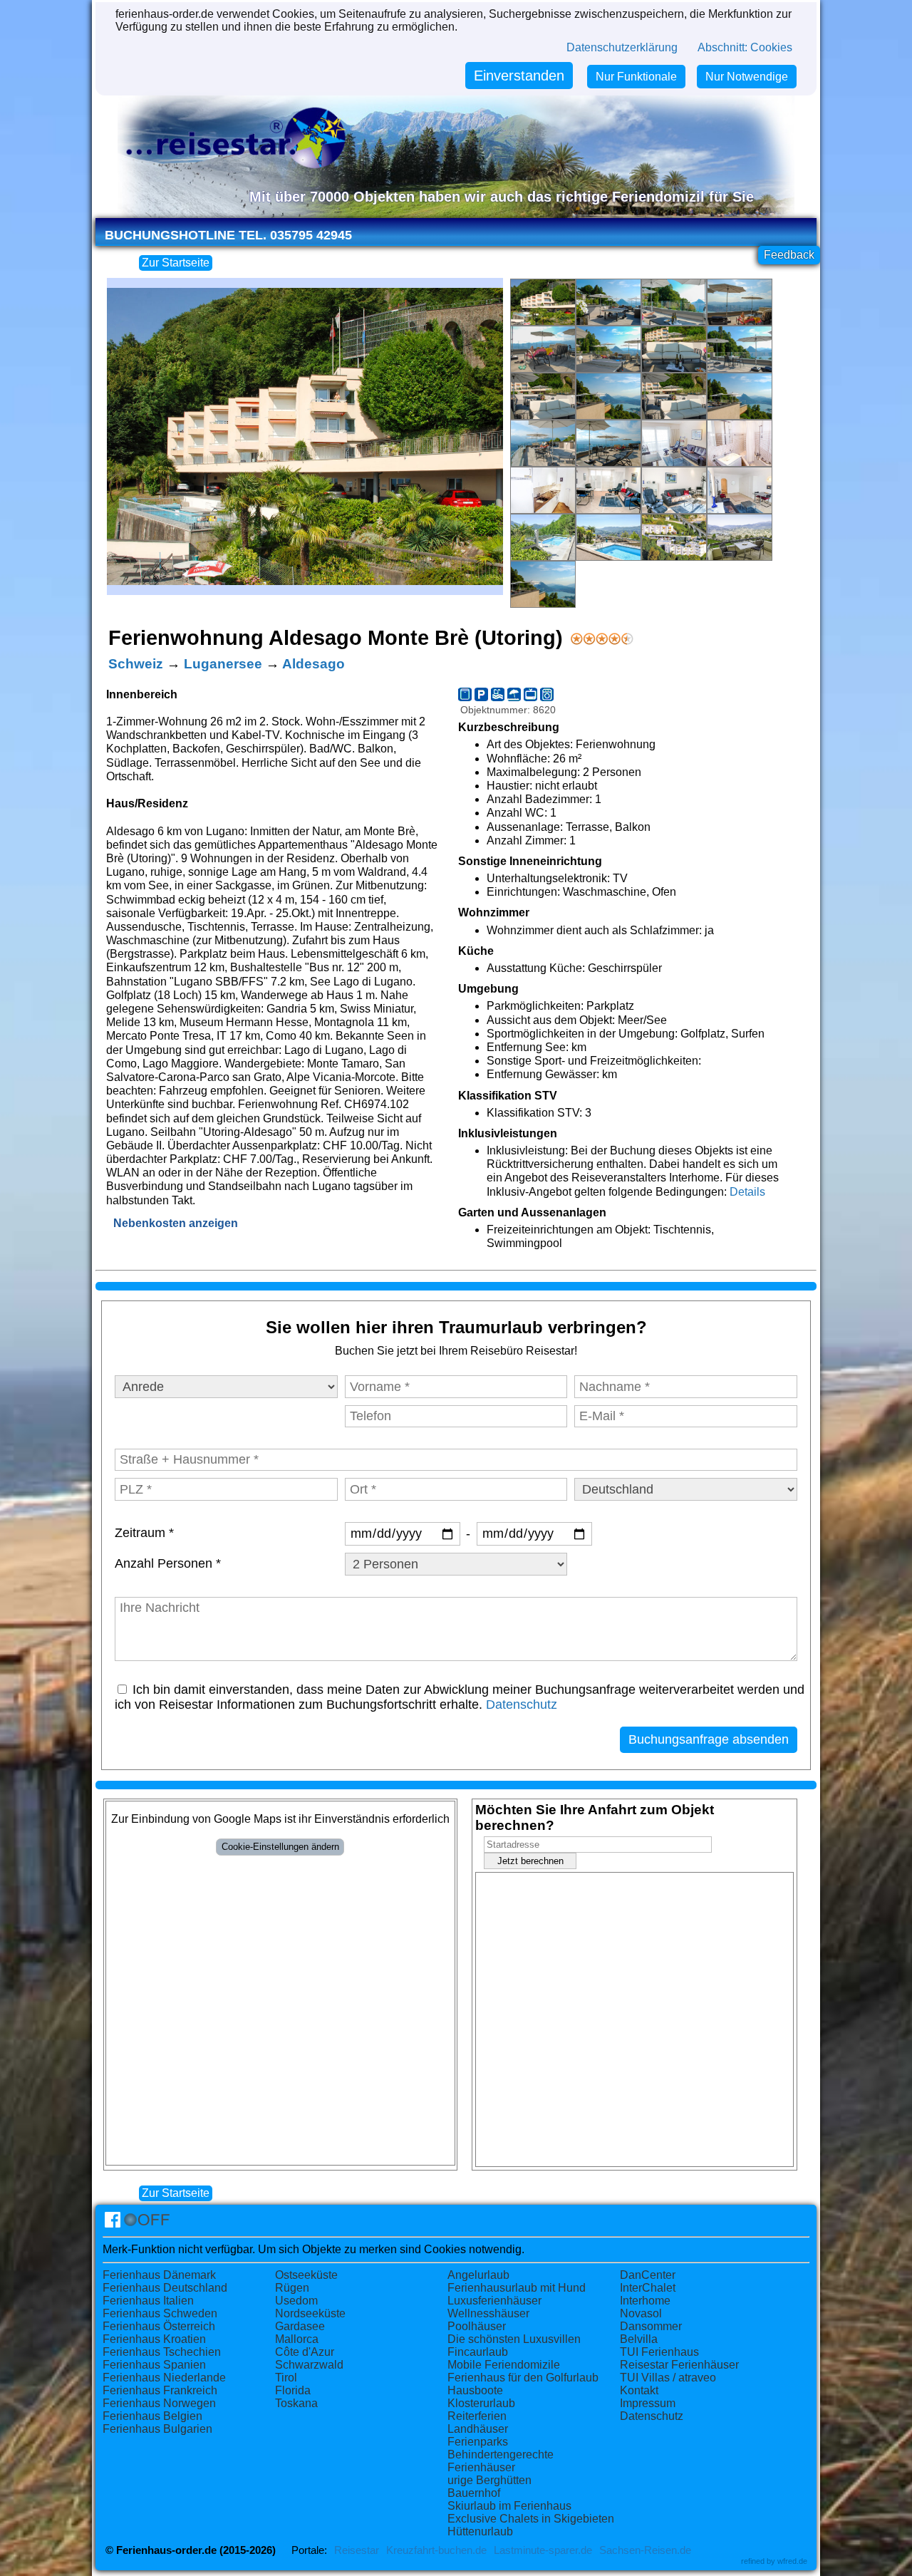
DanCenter (648, 2275)
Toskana (296, 2403)
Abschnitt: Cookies (745, 47)
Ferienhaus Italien (148, 2301)
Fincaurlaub (478, 2352)
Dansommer (651, 2326)
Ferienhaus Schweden (160, 2313)
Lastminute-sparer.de (543, 2550)
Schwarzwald (309, 2365)
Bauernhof (474, 2493)
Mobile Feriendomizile (504, 2365)
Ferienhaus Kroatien (154, 2339)
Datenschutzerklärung (622, 47)
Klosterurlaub (481, 2403)
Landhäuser (478, 2429)
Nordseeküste (310, 2313)
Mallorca (297, 2339)
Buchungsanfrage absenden (709, 1739)
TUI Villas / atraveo (668, 2378)
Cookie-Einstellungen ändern (280, 1847)
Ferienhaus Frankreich (160, 2390)
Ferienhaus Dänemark (159, 2275)
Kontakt (639, 2390)
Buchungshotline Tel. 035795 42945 (228, 235)
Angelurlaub (478, 2275)
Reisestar (357, 2550)
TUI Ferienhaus (659, 2352)
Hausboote (475, 2390)
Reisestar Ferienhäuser (679, 2365)
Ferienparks (478, 2442)
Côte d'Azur (305, 2352)
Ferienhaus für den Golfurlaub (523, 2378)
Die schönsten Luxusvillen (514, 2339)
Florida (293, 2390)
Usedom (296, 2301)
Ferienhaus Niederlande (164, 2378)
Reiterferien (477, 2416)
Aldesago (313, 664)
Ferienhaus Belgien (152, 2416)
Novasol (641, 2313)
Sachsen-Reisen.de (645, 2550)
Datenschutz (522, 1705)
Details (747, 1192)
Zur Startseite (176, 263)
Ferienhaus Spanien (154, 2365)
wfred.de (792, 2561)
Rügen (292, 2288)
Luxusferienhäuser (494, 2301)
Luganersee (223, 664)
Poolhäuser (477, 2326)
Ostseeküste (306, 2275)
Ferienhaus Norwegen (159, 2403)
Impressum (648, 2403)
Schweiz (136, 664)
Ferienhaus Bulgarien (157, 2429)
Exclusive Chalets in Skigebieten (531, 2519)
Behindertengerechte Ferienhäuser (501, 2461)
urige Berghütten (489, 2480)
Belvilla (639, 2339)
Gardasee (300, 2326)
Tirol (286, 2378)
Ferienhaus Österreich (159, 2326)
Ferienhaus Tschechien (162, 2352)
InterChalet (648, 2288)
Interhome (645, 2301)
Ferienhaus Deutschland (165, 2288)
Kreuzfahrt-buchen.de (436, 2550)
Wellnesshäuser (488, 2313)
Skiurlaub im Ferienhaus (509, 2506)
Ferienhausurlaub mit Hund (517, 2288)
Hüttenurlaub (480, 2531)
